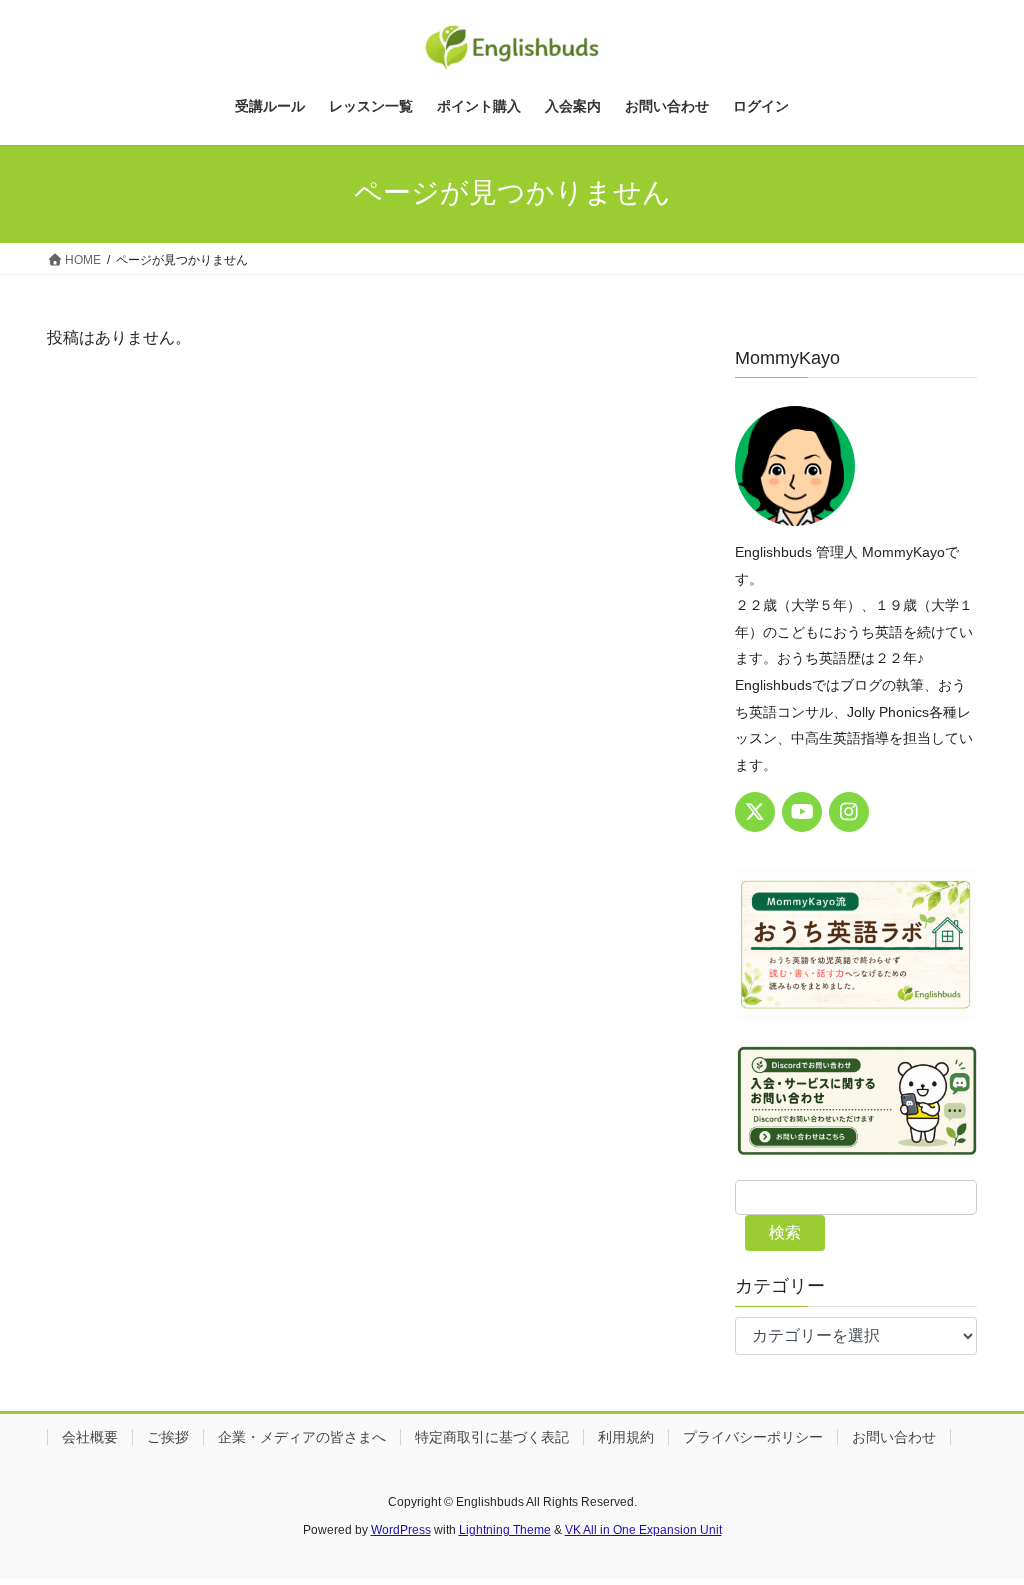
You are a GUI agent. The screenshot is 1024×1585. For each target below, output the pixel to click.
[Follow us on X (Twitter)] (755, 812)
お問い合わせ (894, 1437)
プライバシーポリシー (753, 1437)
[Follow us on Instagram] (849, 812)
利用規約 (626, 1437)
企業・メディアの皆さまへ (302, 1437)
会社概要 (90, 1437)
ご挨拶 (168, 1437)
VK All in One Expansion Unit (643, 1530)
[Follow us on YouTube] (802, 812)
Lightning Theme (505, 1530)
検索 (785, 1232)
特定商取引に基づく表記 (492, 1437)
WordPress (401, 1530)
